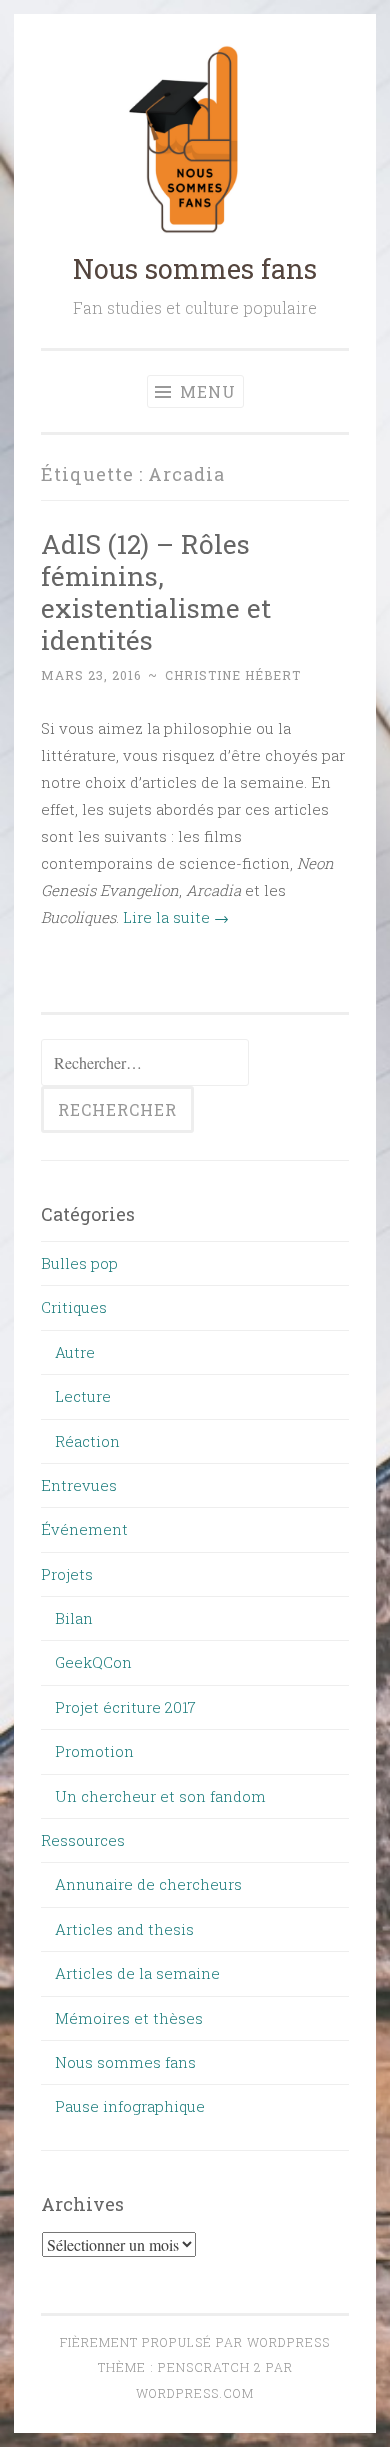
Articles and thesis (124, 1929)
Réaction (87, 1441)
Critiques (74, 1307)
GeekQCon (93, 1662)
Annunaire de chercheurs (148, 1884)
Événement (84, 1529)
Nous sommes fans (195, 268)
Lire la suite (176, 917)
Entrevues (79, 1485)
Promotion (94, 1751)
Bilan (74, 1618)
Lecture (83, 1396)
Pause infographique (130, 2106)
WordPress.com (195, 2393)
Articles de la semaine (137, 1973)
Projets (67, 1574)
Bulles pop (79, 1263)
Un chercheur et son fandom (160, 1796)
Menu (205, 391)
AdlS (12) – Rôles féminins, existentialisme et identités (156, 591)
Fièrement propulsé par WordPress (195, 2342)
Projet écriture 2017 (125, 1707)
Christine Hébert (233, 675)
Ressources (83, 1840)
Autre (75, 1352)
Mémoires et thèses (129, 2018)
